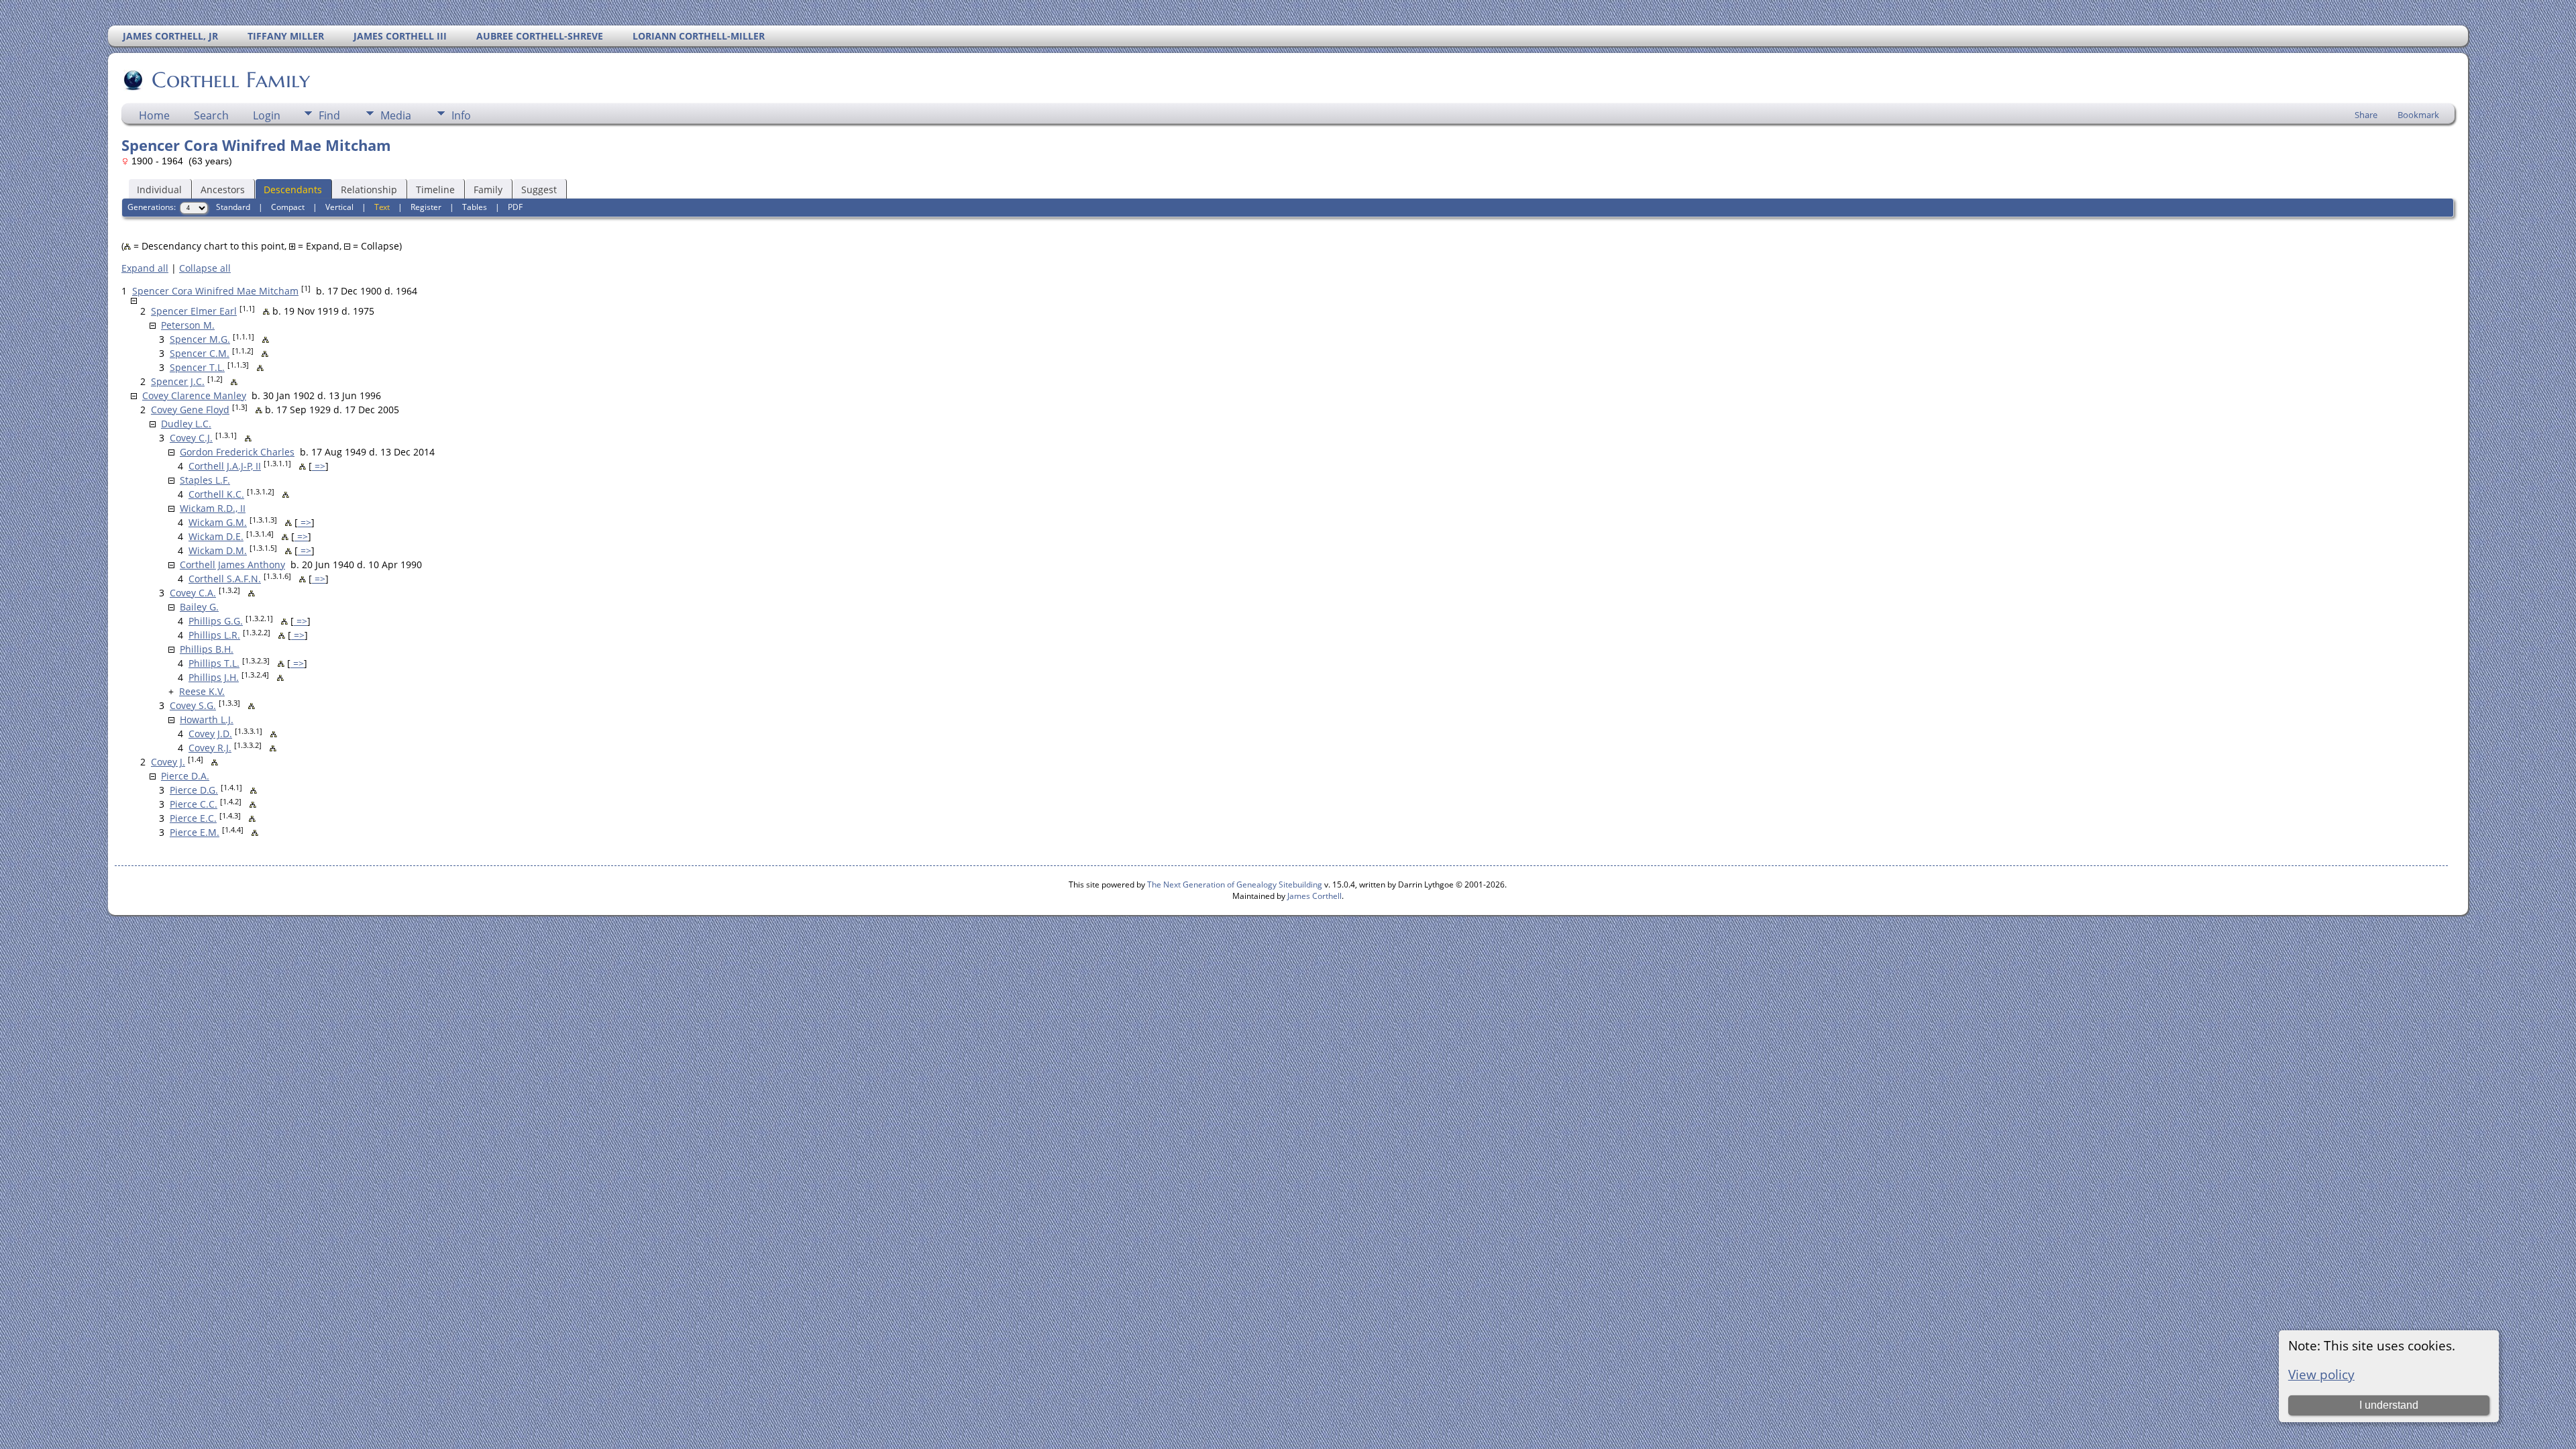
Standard (233, 207)
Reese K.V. (202, 691)
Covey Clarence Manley (194, 395)
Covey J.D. (210, 734)
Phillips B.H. (207, 649)
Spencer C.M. (200, 353)
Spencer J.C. (178, 381)
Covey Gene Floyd (190, 410)
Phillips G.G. (216, 621)
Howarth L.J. (207, 719)
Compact (288, 207)
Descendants (293, 190)
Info (461, 115)
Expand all (145, 268)
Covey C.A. (193, 593)
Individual (159, 190)
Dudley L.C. (186, 424)
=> (319, 466)
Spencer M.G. (200, 339)
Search (211, 115)
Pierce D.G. (194, 790)
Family (488, 190)
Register (426, 207)
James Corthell (1314, 896)
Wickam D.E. (216, 536)
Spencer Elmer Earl (194, 311)
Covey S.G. (193, 705)
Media (396, 115)
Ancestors (223, 190)
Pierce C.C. (194, 804)
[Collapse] (134, 301)
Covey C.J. (191, 438)
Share (2366, 115)
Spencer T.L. (197, 367)
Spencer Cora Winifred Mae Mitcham (215, 291)
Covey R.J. (210, 748)
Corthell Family (231, 80)
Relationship (369, 190)
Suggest (539, 190)
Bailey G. (199, 607)
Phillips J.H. (214, 677)
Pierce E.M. (195, 832)
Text (382, 207)
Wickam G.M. (218, 522)
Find (329, 115)
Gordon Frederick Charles (237, 452)
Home (154, 115)
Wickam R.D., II (213, 508)
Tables (475, 207)
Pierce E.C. (193, 818)
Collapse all (205, 268)
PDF (515, 207)
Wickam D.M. (218, 550)
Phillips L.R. (214, 635)
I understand (2389, 1405)
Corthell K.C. (216, 494)
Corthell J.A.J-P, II (225, 466)
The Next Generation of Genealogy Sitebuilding (1235, 884)
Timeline (435, 190)
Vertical (339, 207)
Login (267, 115)
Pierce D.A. (185, 776)
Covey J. (168, 762)
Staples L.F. (205, 480)
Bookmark (2418, 115)
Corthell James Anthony (232, 565)
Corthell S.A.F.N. (225, 579)
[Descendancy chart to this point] (266, 311)
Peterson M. (188, 325)
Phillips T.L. (214, 663)
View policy (2321, 1374)
